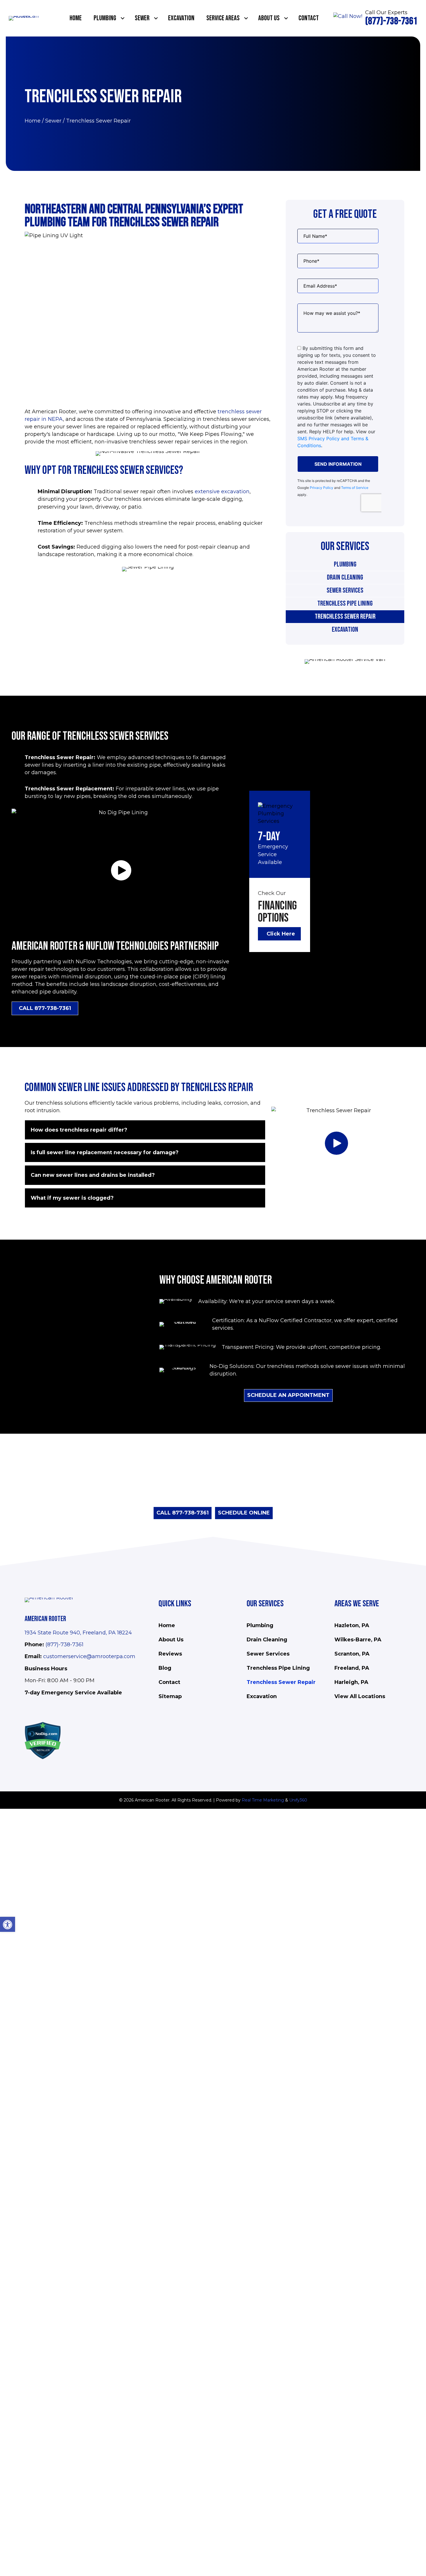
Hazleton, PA (352, 1625)
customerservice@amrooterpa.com (89, 1656)
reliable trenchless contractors (240, 1497)
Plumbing (345, 564)
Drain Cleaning (345, 577)
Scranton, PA (352, 1654)
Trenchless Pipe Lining (345, 603)
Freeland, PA (352, 1668)
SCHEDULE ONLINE (244, 1513)
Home (33, 121)
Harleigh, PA (351, 1682)
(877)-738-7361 (64, 1645)
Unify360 (298, 1800)
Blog (165, 1668)
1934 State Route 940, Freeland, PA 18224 (78, 1633)
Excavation (345, 630)
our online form (166, 1497)
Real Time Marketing (263, 1800)
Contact (169, 1682)
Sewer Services (345, 590)
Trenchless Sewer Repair (345, 616)
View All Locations (360, 1696)
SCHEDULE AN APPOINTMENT (288, 1395)
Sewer (53, 121)
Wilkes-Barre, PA (358, 1640)
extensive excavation (222, 492)
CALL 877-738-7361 (183, 1513)
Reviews (170, 1654)
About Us (171, 1640)
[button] (123, 18)
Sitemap (170, 1696)
